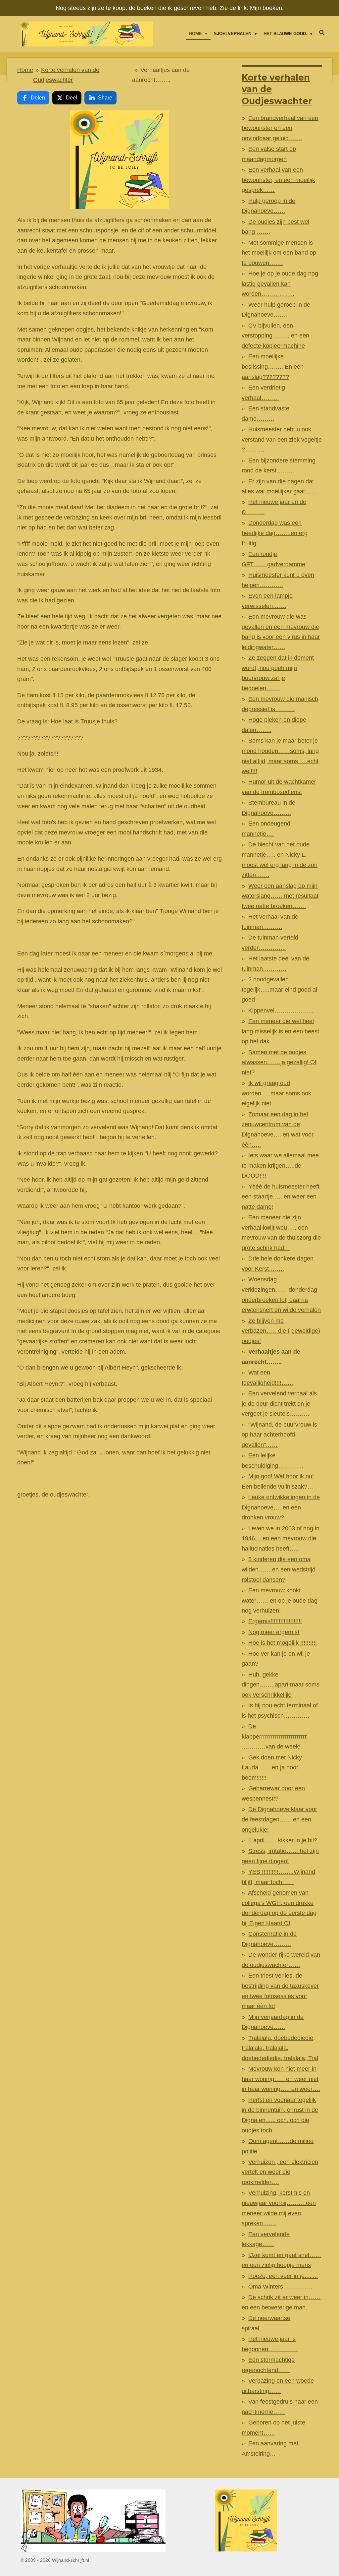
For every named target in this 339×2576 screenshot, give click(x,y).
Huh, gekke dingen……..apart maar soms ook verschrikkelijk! (281, 1685)
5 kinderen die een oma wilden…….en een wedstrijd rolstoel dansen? (279, 1569)
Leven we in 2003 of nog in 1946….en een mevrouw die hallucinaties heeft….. (281, 1538)
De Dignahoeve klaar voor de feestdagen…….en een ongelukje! (279, 1819)
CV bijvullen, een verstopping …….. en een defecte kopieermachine (275, 336)
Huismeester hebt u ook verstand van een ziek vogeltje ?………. (282, 439)
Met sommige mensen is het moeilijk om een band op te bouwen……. (279, 253)
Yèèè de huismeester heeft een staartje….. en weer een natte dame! (281, 1197)
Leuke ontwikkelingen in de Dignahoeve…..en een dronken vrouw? (281, 1507)
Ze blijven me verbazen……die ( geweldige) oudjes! (281, 1331)
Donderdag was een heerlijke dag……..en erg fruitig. (275, 533)
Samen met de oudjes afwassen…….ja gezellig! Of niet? (279, 1062)
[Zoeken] (322, 33)
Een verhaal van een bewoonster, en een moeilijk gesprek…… (278, 180)
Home (25, 70)
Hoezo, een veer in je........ (283, 2276)
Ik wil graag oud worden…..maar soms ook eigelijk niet (276, 1093)
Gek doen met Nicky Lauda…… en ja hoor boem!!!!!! (272, 1768)
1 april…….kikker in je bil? (283, 1840)
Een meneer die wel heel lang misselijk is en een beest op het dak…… (280, 1031)
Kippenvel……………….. (281, 1011)
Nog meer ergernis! (274, 1632)
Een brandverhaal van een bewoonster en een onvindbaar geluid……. (280, 128)
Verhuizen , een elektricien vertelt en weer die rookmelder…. (280, 2172)
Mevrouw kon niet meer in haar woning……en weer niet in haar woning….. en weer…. (281, 2079)
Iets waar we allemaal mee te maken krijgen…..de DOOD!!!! (280, 1165)
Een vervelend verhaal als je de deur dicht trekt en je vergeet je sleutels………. (279, 1404)
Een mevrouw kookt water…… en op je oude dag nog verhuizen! (280, 1600)
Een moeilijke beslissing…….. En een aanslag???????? (273, 367)
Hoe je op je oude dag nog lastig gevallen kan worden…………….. (280, 284)
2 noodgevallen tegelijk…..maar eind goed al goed (279, 989)
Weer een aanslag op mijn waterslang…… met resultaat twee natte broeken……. (280, 896)
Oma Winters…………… (281, 2287)
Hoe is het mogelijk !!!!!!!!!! (283, 1643)
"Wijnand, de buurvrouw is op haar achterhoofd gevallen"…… (279, 1435)
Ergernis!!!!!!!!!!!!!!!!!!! (275, 1621)
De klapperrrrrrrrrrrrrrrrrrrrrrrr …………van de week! (274, 1736)
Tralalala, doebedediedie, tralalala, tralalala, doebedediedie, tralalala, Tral (280, 2048)
